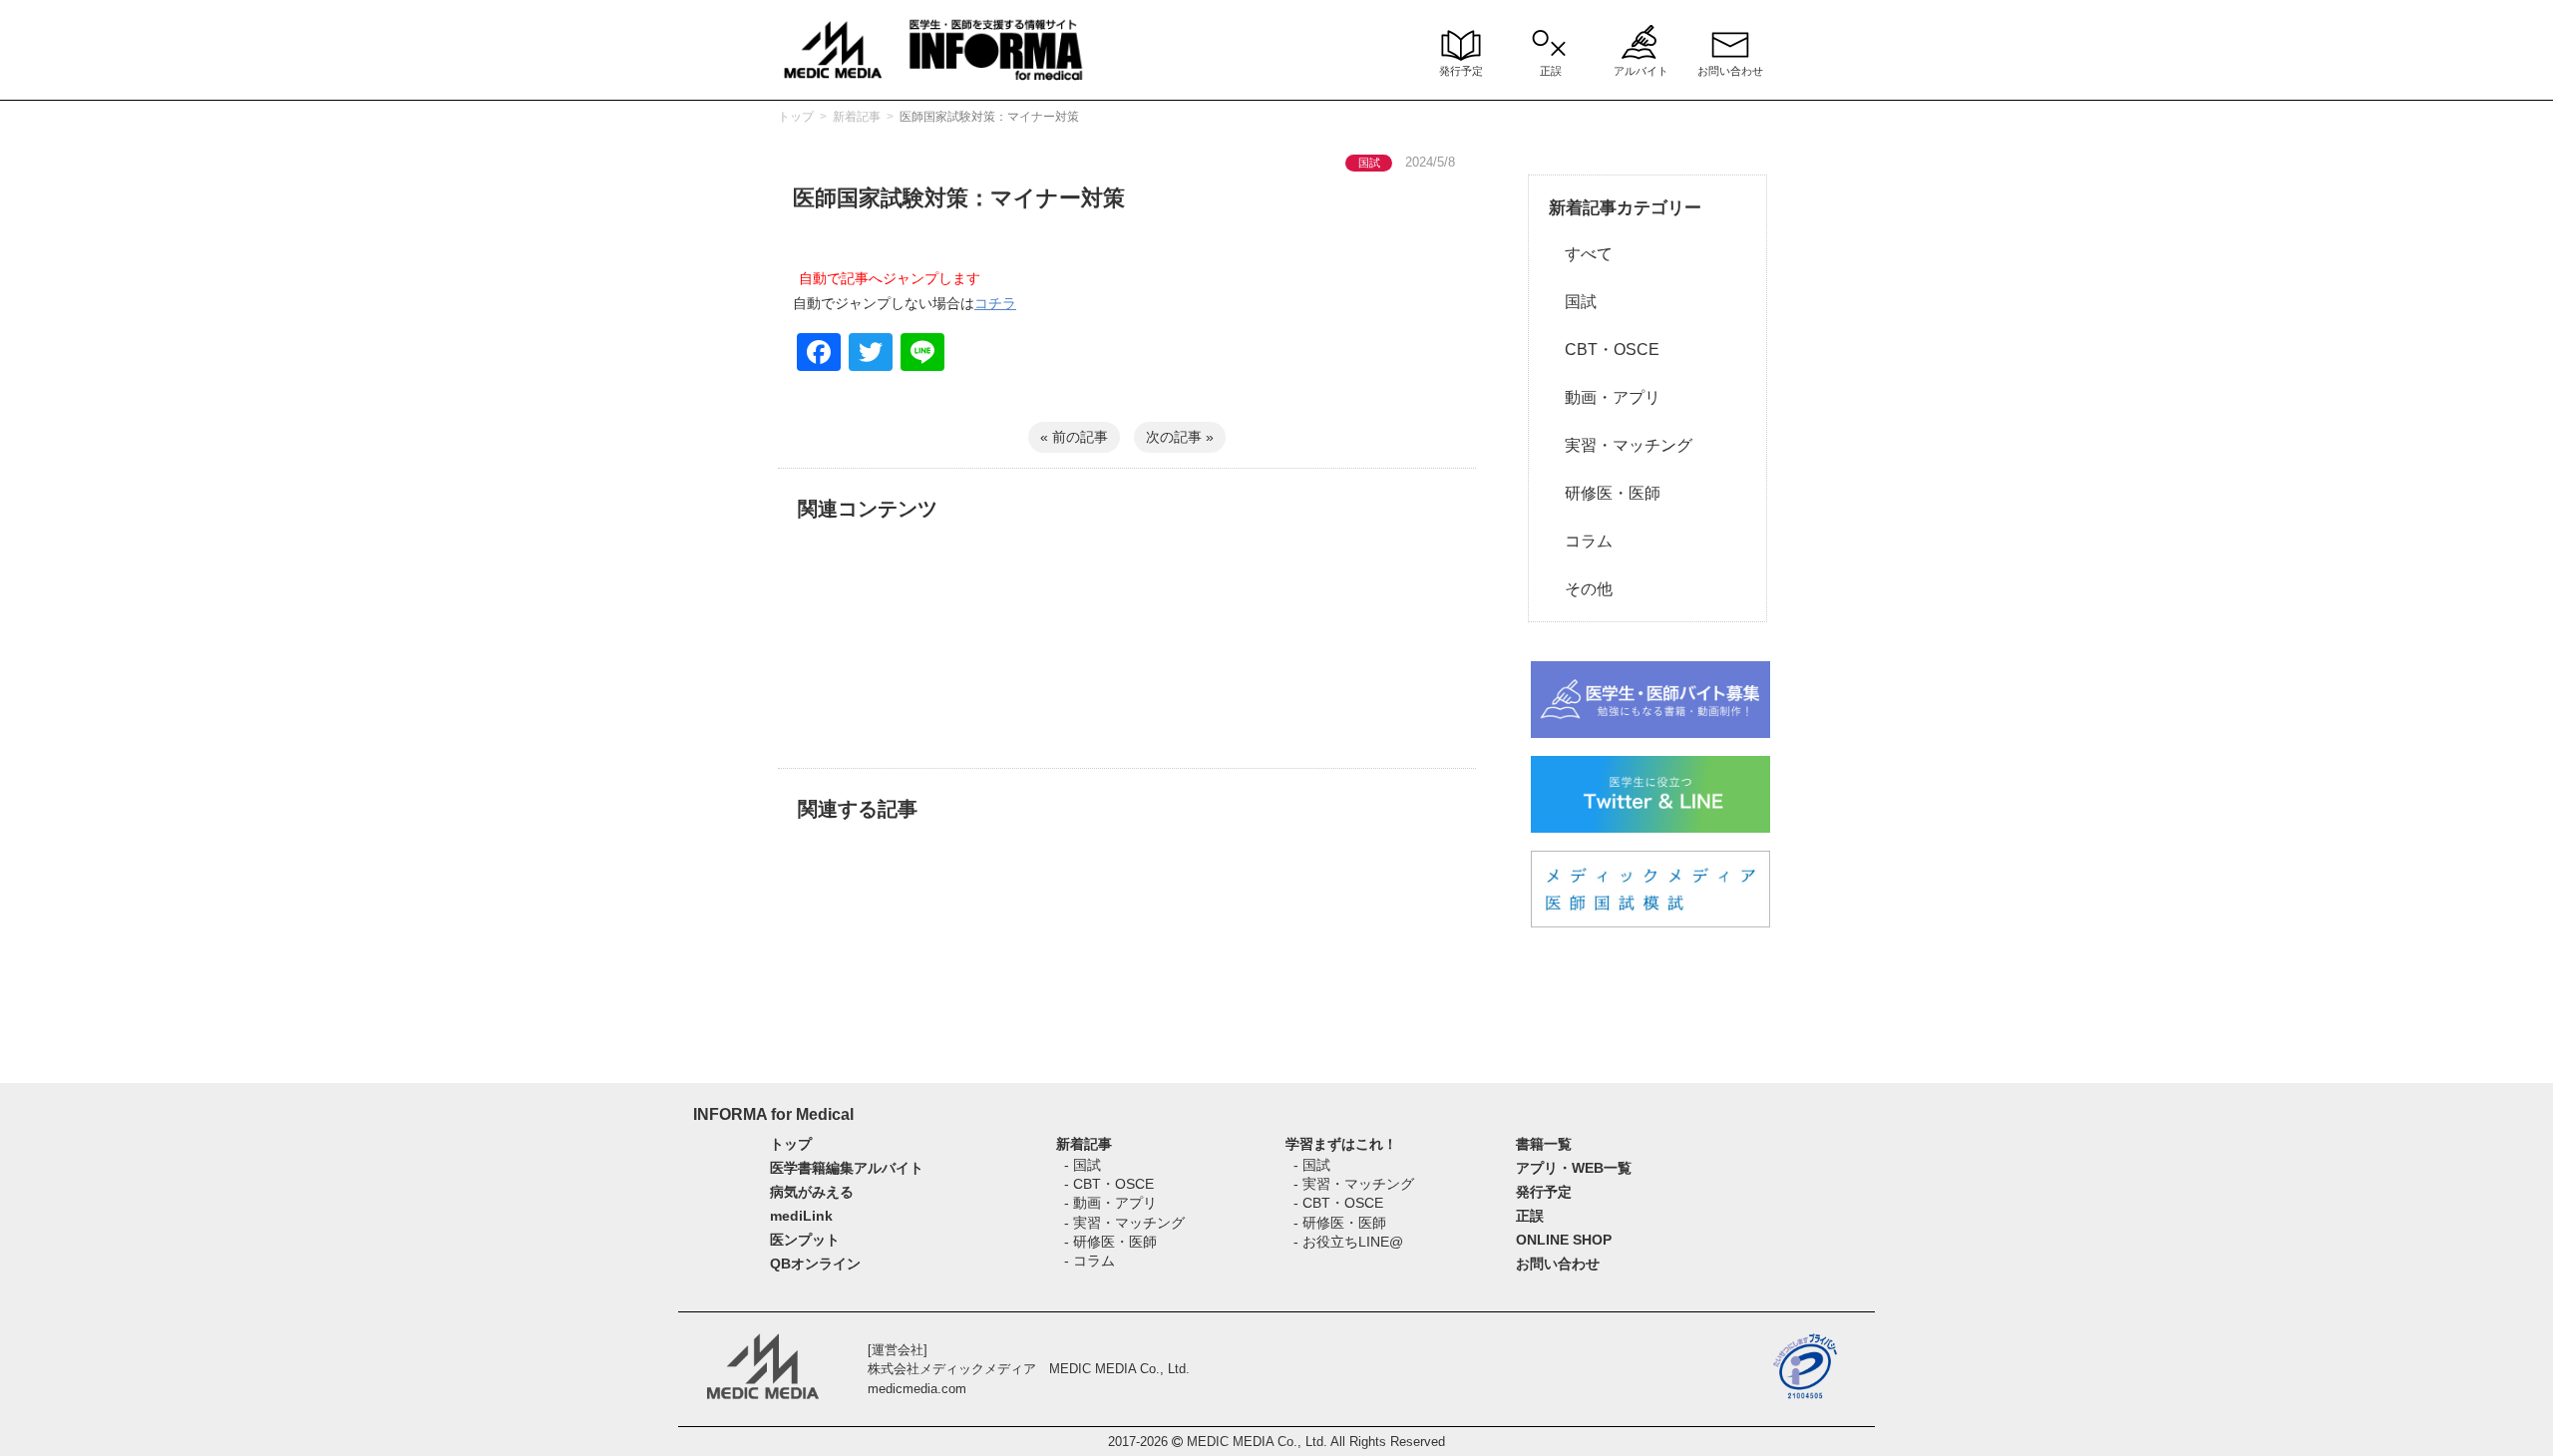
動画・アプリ (1605, 397)
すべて (1581, 254)
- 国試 (1083, 1165)
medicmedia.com (917, 1389)
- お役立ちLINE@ (1348, 1242)
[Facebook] (819, 355)
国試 (1573, 302)
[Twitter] (871, 355)
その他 (1581, 589)
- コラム (1090, 1261)
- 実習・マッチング (1124, 1223)
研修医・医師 (1605, 493)
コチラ (995, 303)
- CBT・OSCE (1109, 1184)
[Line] (922, 355)
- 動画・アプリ (1110, 1203)
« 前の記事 (1074, 437)
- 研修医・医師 (1110, 1242)
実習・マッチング (1621, 445)
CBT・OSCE (1604, 350)
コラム (1581, 541)
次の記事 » (1180, 437)
